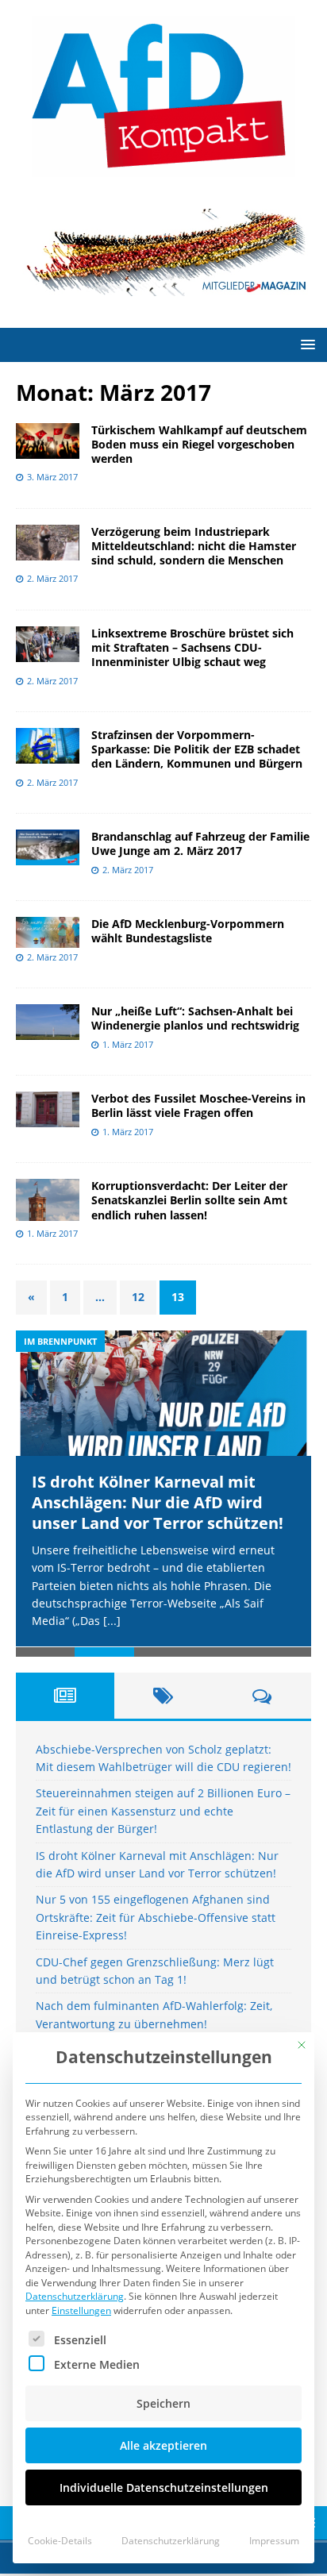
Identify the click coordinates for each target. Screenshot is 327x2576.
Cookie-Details (60, 2541)
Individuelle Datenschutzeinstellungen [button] (164, 2487)
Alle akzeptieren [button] (163, 2445)
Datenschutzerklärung (75, 2296)
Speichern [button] (163, 2403)
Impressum (274, 2541)
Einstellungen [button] (81, 2310)
